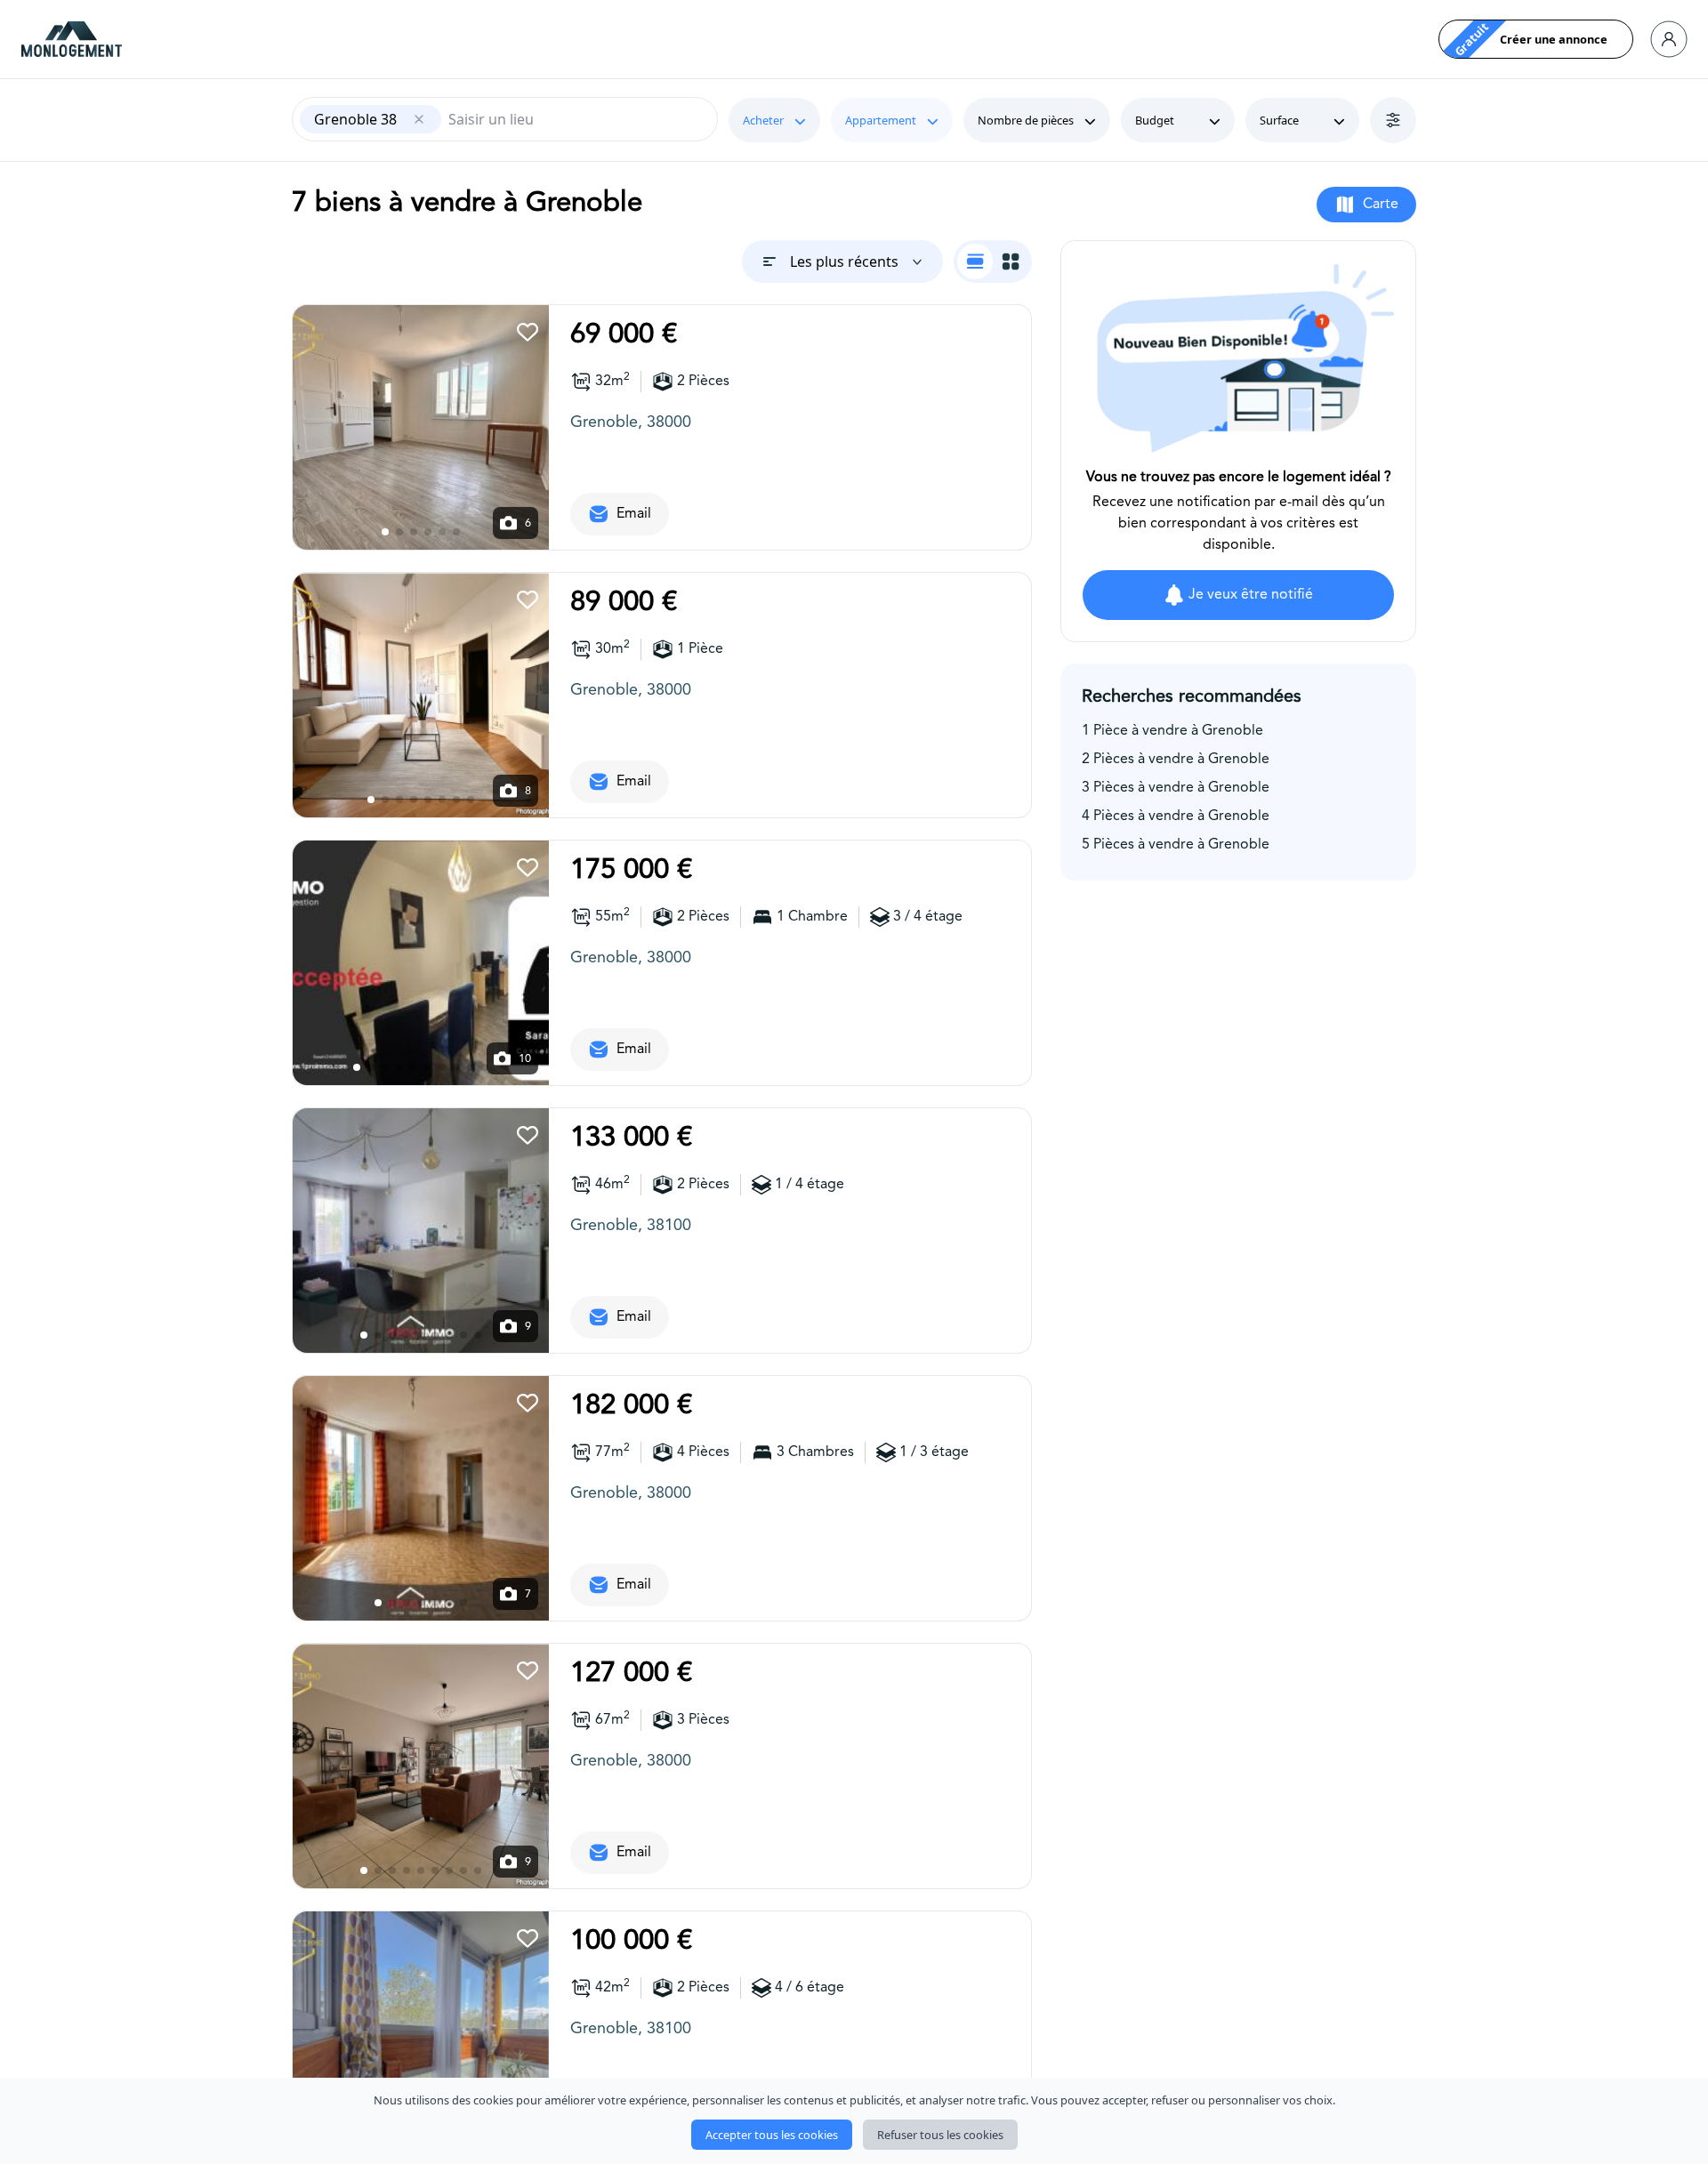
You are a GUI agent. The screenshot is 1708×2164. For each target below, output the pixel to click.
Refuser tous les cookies (940, 2135)
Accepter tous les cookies (772, 2135)
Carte (1381, 205)
